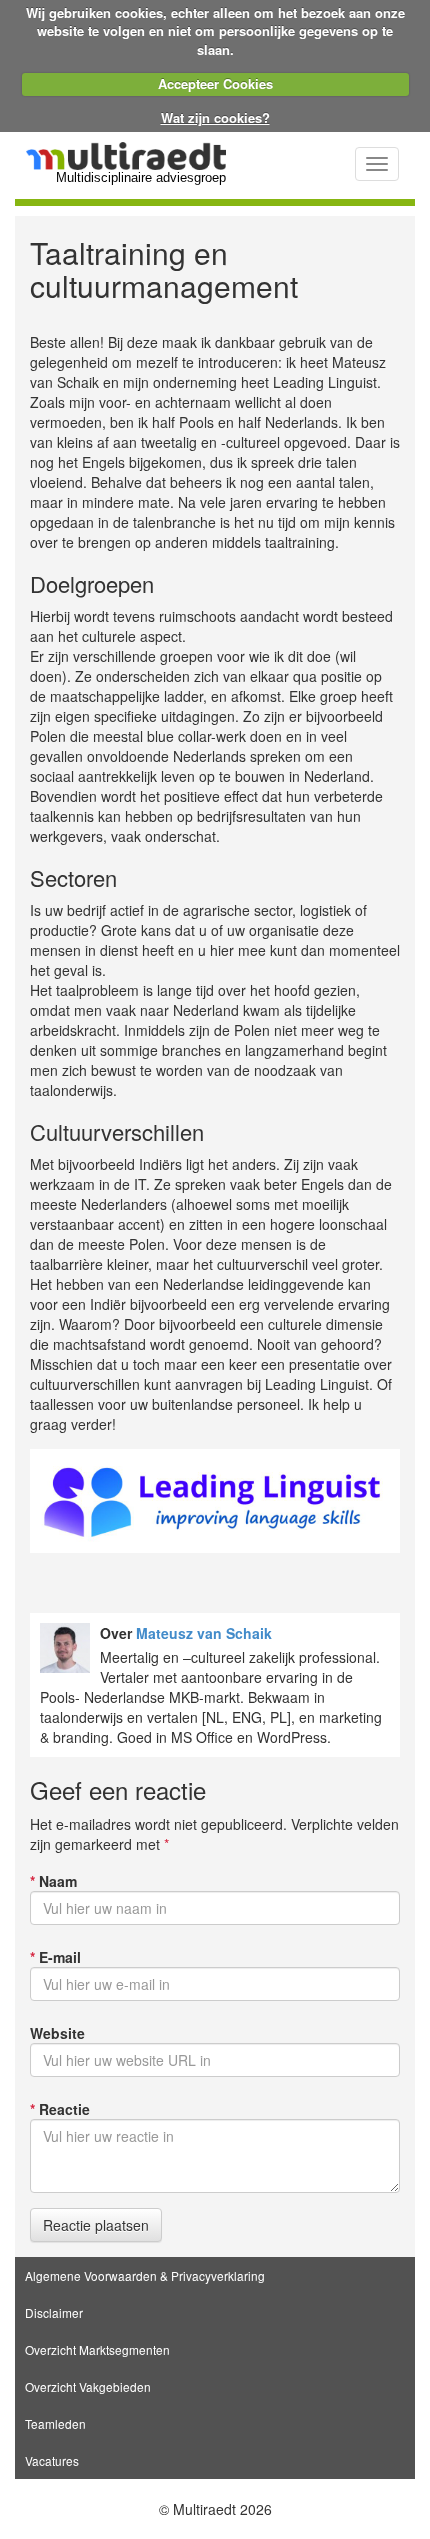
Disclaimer (54, 2312)
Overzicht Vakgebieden (88, 2386)
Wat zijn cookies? (215, 117)
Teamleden (55, 2423)
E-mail (55, 1957)
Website (57, 2033)
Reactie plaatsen (96, 2225)
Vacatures (52, 2460)
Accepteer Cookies (215, 83)
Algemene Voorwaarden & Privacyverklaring (145, 2275)
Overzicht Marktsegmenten (97, 2349)
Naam (53, 1881)
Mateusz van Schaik (204, 1633)
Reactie (60, 2109)
